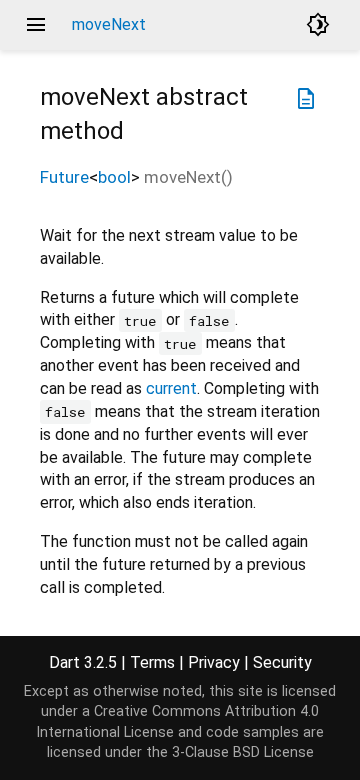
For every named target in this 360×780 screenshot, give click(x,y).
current (171, 388)
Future (64, 177)
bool (114, 177)
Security (282, 662)
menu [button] (36, 25)
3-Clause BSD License (243, 752)
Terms (152, 662)
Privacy (214, 662)
